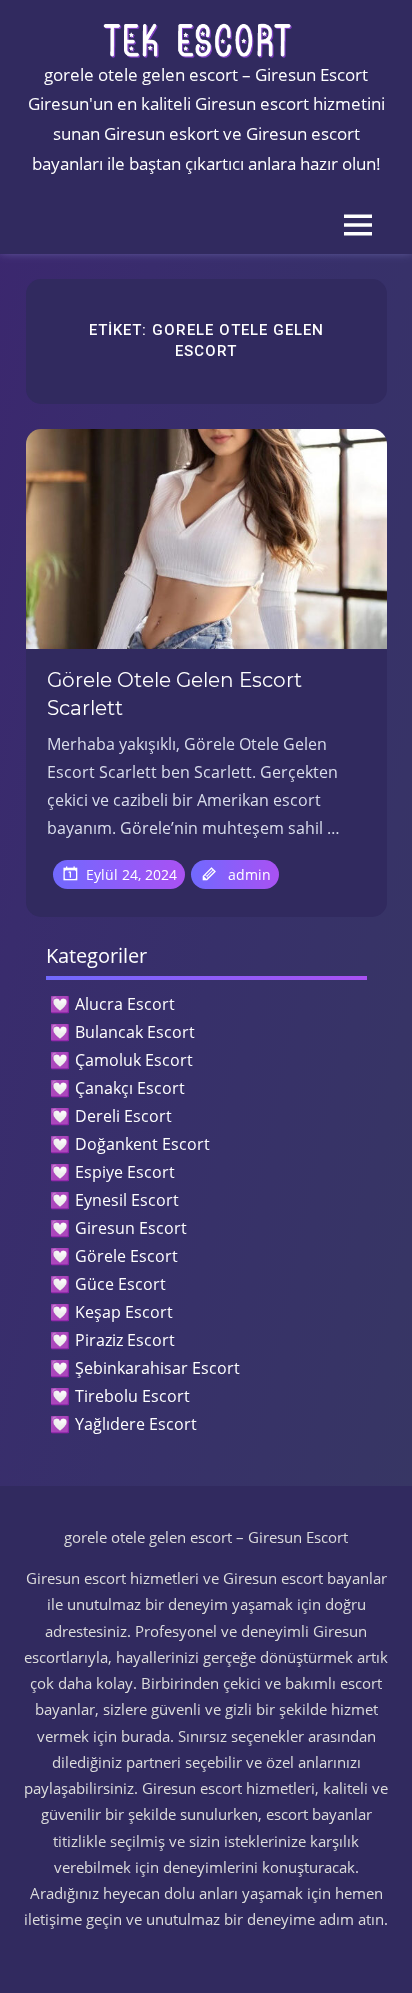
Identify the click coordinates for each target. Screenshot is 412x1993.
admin (249, 874)
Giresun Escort (131, 1228)
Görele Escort (126, 1256)
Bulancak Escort (135, 1032)
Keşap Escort (124, 1312)
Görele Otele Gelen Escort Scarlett (174, 694)
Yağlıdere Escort (136, 1424)
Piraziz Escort (125, 1340)
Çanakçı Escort (130, 1088)
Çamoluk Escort (134, 1060)
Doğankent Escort (142, 1144)
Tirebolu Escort (132, 1396)
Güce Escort (120, 1284)
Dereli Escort (123, 1116)
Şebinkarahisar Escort (157, 1368)
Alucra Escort (125, 1004)
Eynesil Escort (127, 1200)
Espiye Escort (125, 1172)
